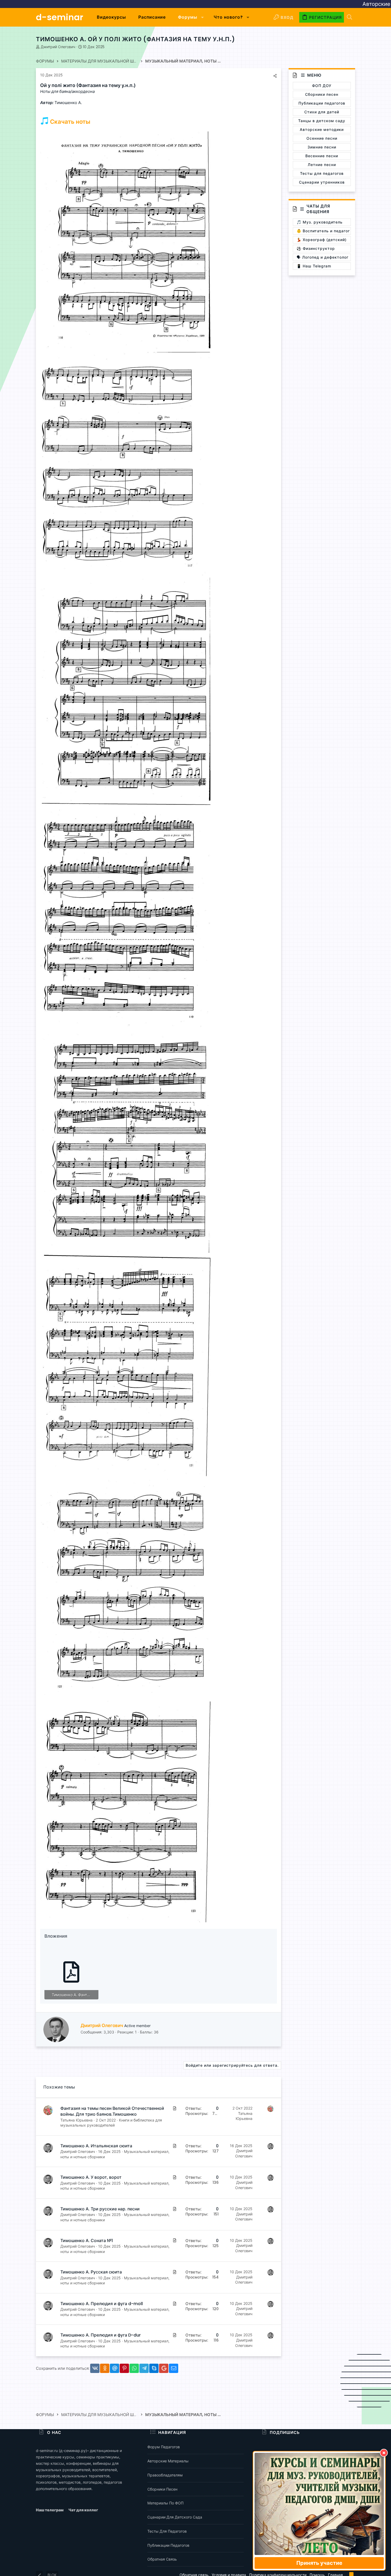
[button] (203, 17)
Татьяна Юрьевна (76, 2120)
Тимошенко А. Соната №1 (87, 2241)
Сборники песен (162, 2489)
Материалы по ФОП (165, 2503)
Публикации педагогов (168, 2545)
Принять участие (319, 2563)
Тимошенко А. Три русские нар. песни (100, 2209)
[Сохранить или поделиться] (275, 76)
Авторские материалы (168, 2461)
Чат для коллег (83, 2510)
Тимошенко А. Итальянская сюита (96, 2146)
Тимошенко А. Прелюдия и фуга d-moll (102, 2304)
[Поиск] (350, 17)
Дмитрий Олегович (58, 47)
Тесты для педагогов (167, 2531)
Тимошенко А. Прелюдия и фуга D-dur (101, 2335)
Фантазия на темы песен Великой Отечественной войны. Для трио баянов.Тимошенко (112, 2111)
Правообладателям (165, 2475)
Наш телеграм (50, 2510)
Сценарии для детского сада (175, 2517)
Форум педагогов (164, 2447)
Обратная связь (162, 2559)
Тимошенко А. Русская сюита (91, 2272)
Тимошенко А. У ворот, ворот (91, 2177)
